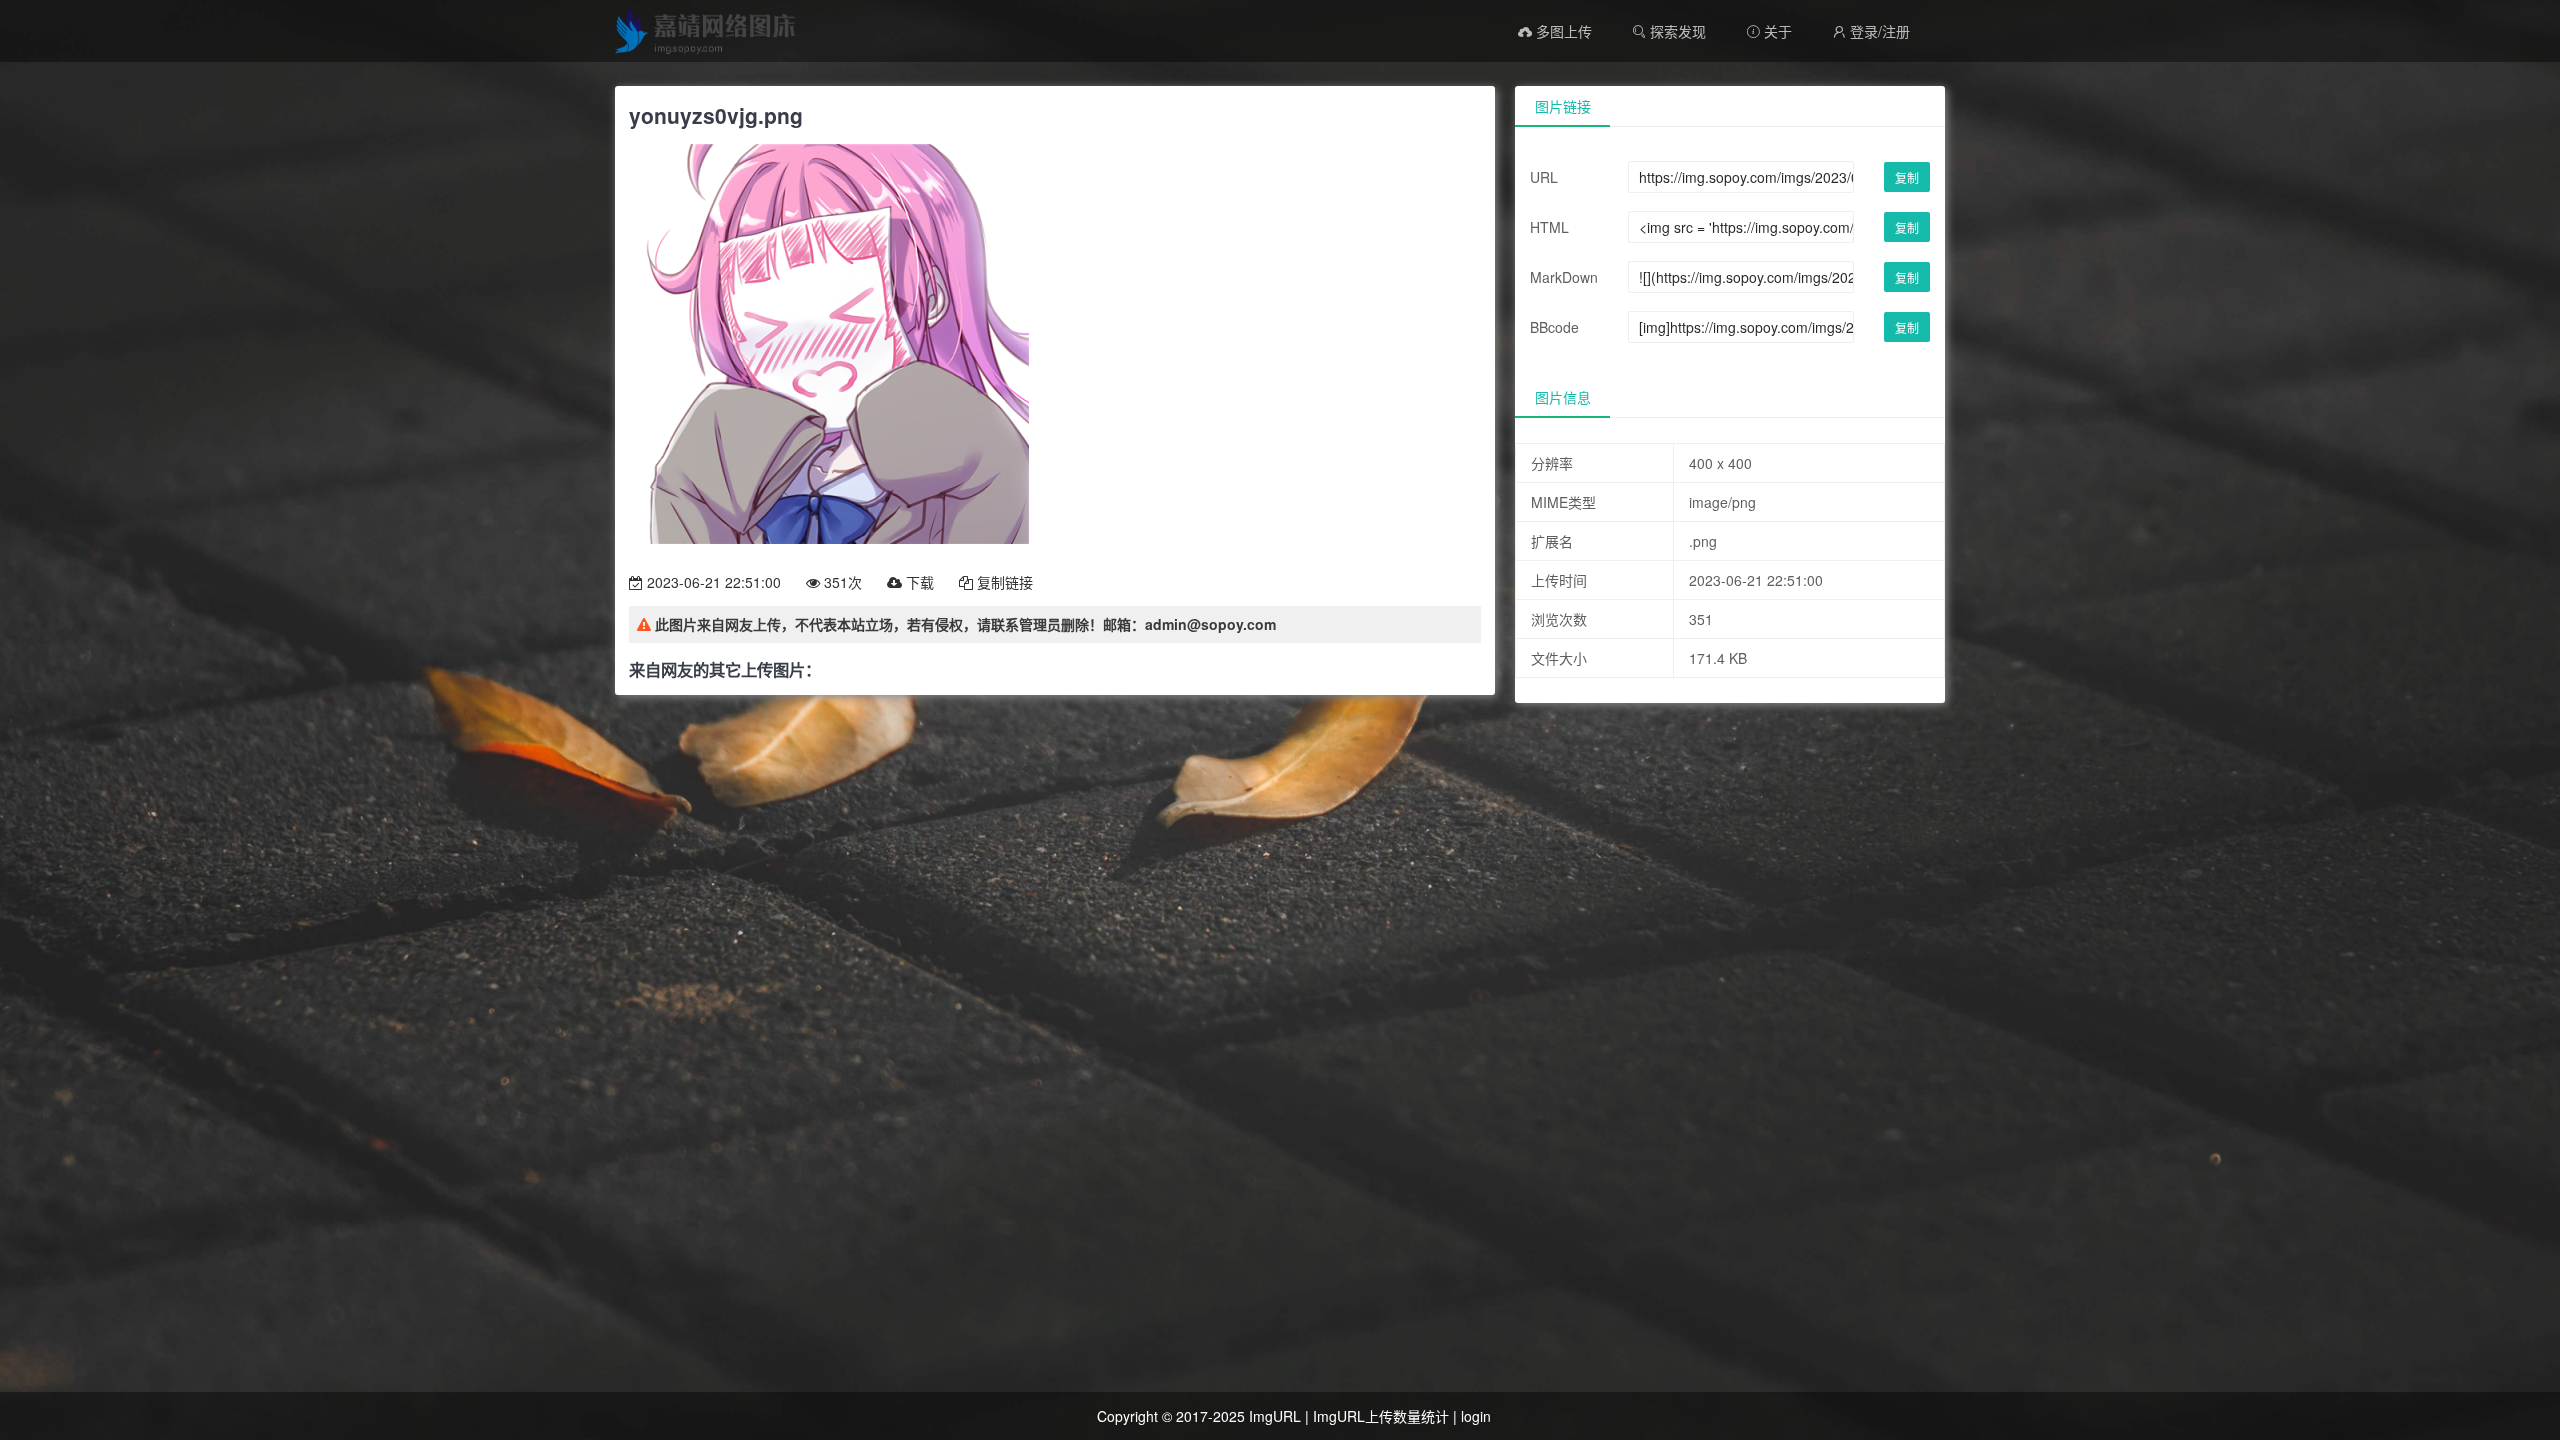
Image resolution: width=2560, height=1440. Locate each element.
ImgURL (1275, 1416)
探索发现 (1676, 31)
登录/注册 (1871, 31)
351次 (841, 582)
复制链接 (1003, 582)
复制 (1907, 177)
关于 (1769, 31)
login (1476, 1416)
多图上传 (1562, 31)
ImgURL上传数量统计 (1381, 1416)
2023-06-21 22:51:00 (712, 582)
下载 (918, 582)
